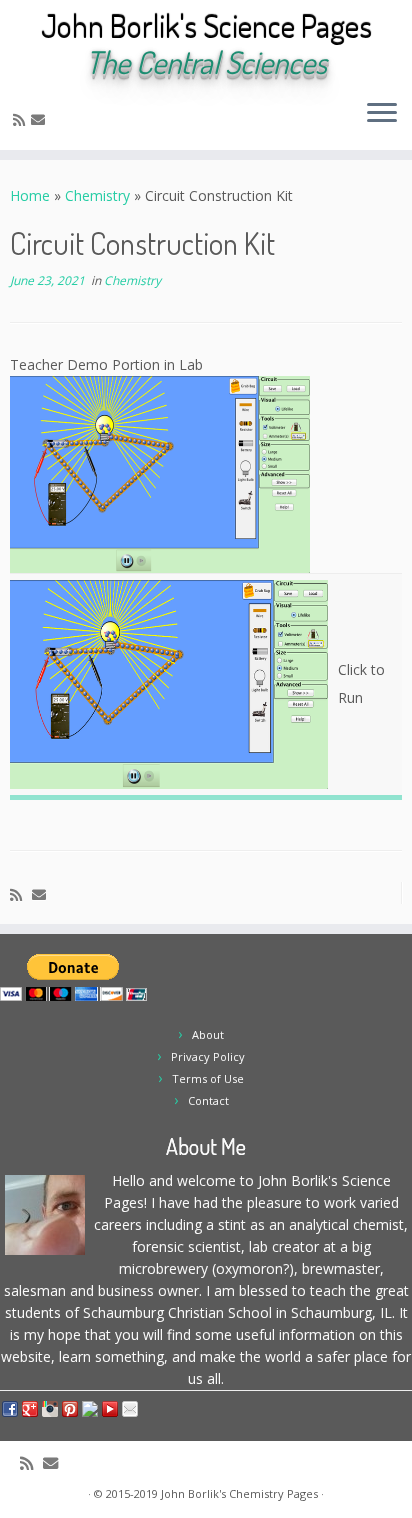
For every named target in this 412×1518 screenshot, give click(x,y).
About (208, 1034)
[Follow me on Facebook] (76, 119)
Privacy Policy (208, 1056)
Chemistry (97, 195)
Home (30, 195)
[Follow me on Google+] (93, 119)
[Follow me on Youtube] (110, 119)
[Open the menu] (382, 114)
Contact (208, 1100)
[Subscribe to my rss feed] (22, 119)
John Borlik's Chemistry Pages (239, 1493)
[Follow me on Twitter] (59, 119)
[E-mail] (41, 119)
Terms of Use (208, 1078)
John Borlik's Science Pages (206, 26)
